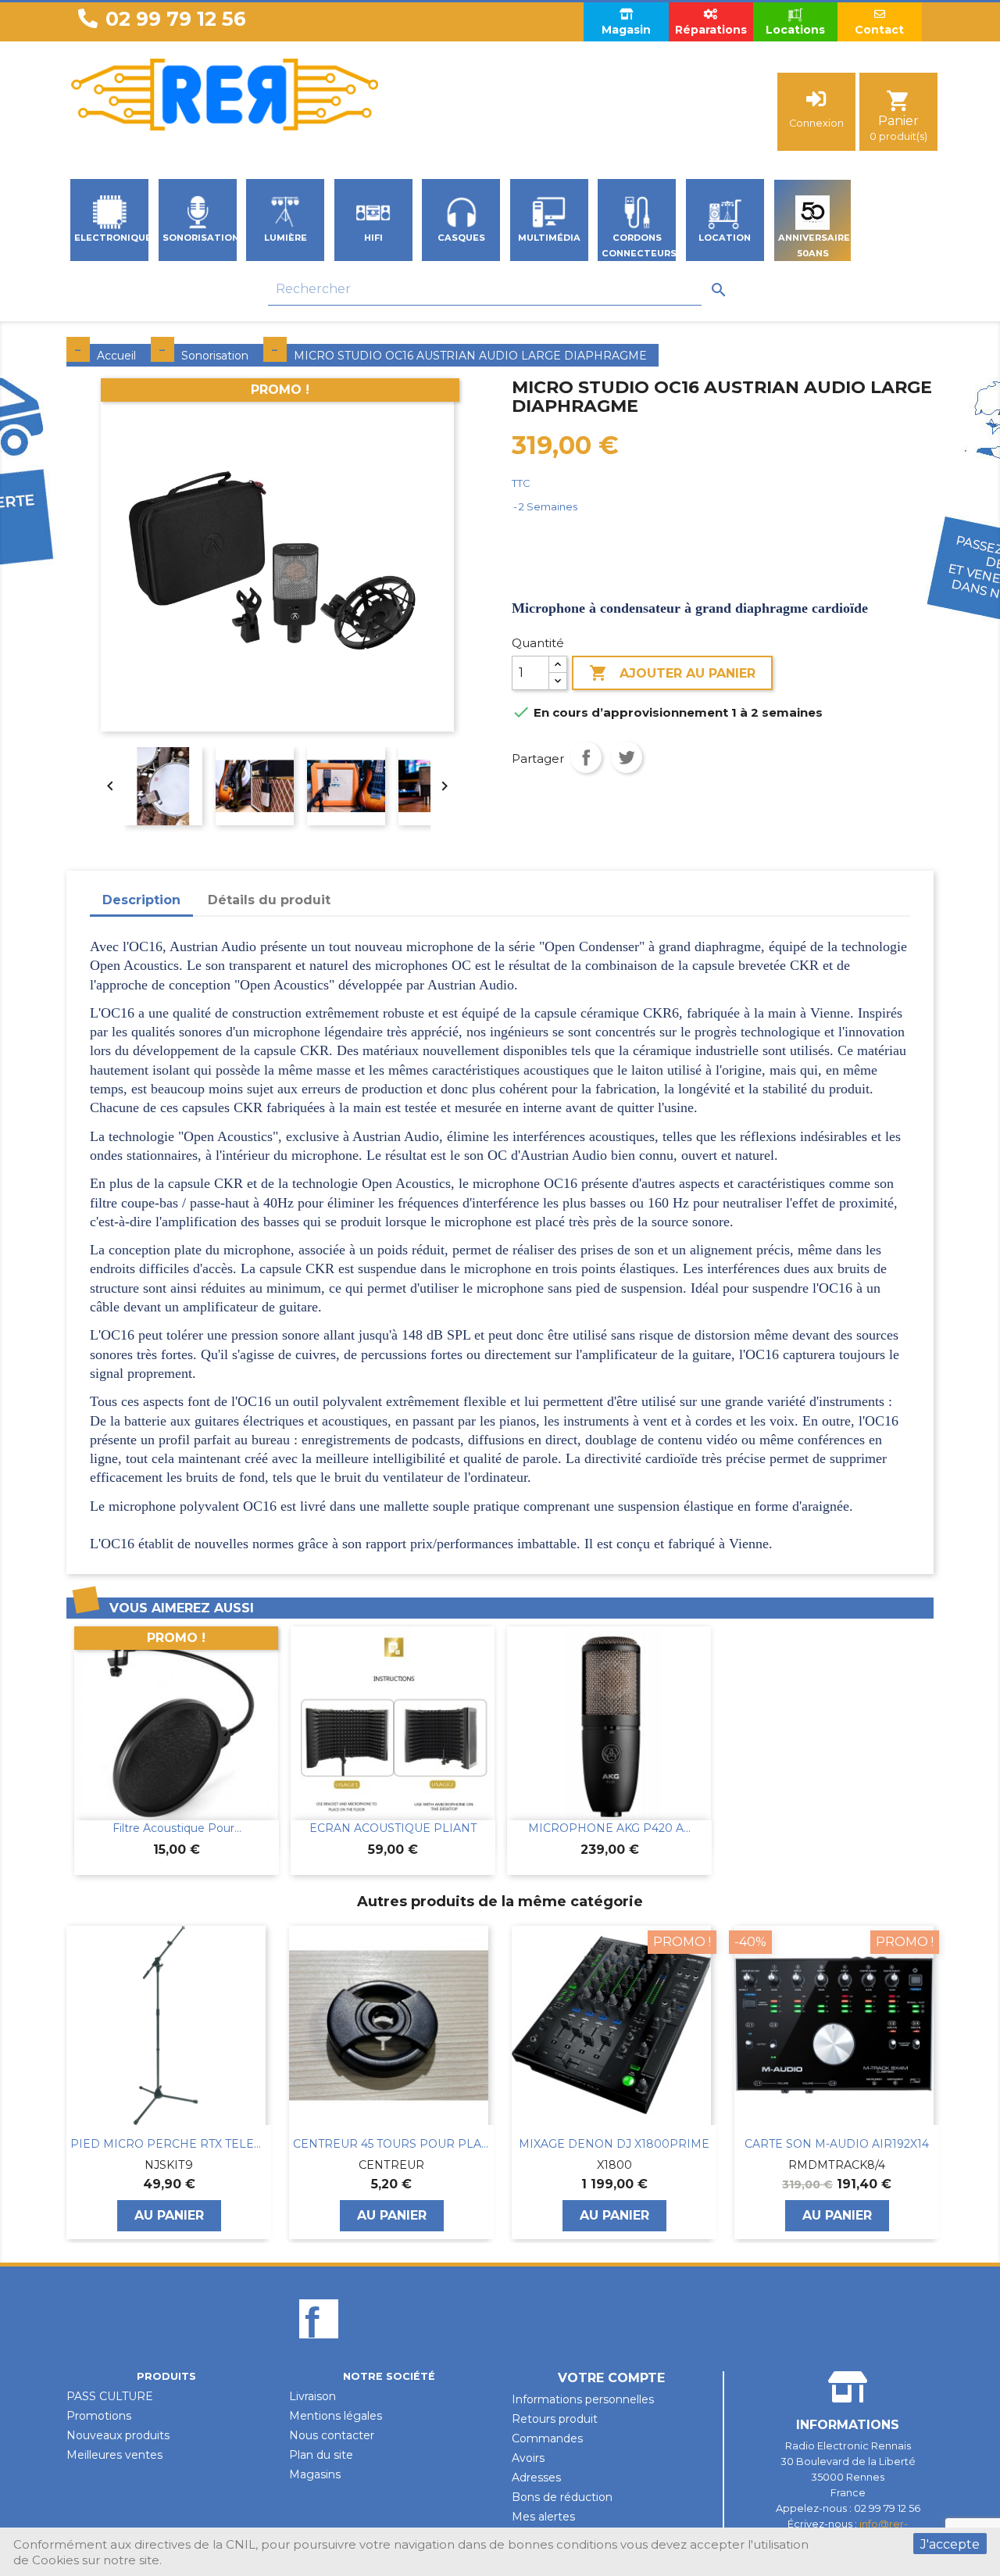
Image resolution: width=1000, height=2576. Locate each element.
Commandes (547, 2438)
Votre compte (611, 2378)
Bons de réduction (562, 2497)
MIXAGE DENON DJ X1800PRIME (391, 2144)
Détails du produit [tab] (269, 900)
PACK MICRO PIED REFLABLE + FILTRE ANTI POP (837, 2144)
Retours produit (555, 2419)
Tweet (627, 757)
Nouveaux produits (118, 2435)
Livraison (312, 2396)
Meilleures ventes (114, 2455)
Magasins (315, 2474)
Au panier (169, 2215)
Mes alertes (543, 2517)
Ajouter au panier (672, 673)
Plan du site (321, 2455)
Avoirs (528, 2458)
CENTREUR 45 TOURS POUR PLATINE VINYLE (169, 2144)
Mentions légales (336, 2416)
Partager (586, 757)
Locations (795, 30)
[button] (74, 2082)
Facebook (319, 2345)
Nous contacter (332, 2435)
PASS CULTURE (110, 2396)
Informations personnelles (583, 2399)
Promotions (99, 2416)
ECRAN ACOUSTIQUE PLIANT (393, 1828)
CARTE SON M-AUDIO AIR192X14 (614, 2144)
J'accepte (950, 2544)
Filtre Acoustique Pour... (177, 1828)
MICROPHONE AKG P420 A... (609, 1828)
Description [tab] (141, 900)
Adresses (536, 2478)
